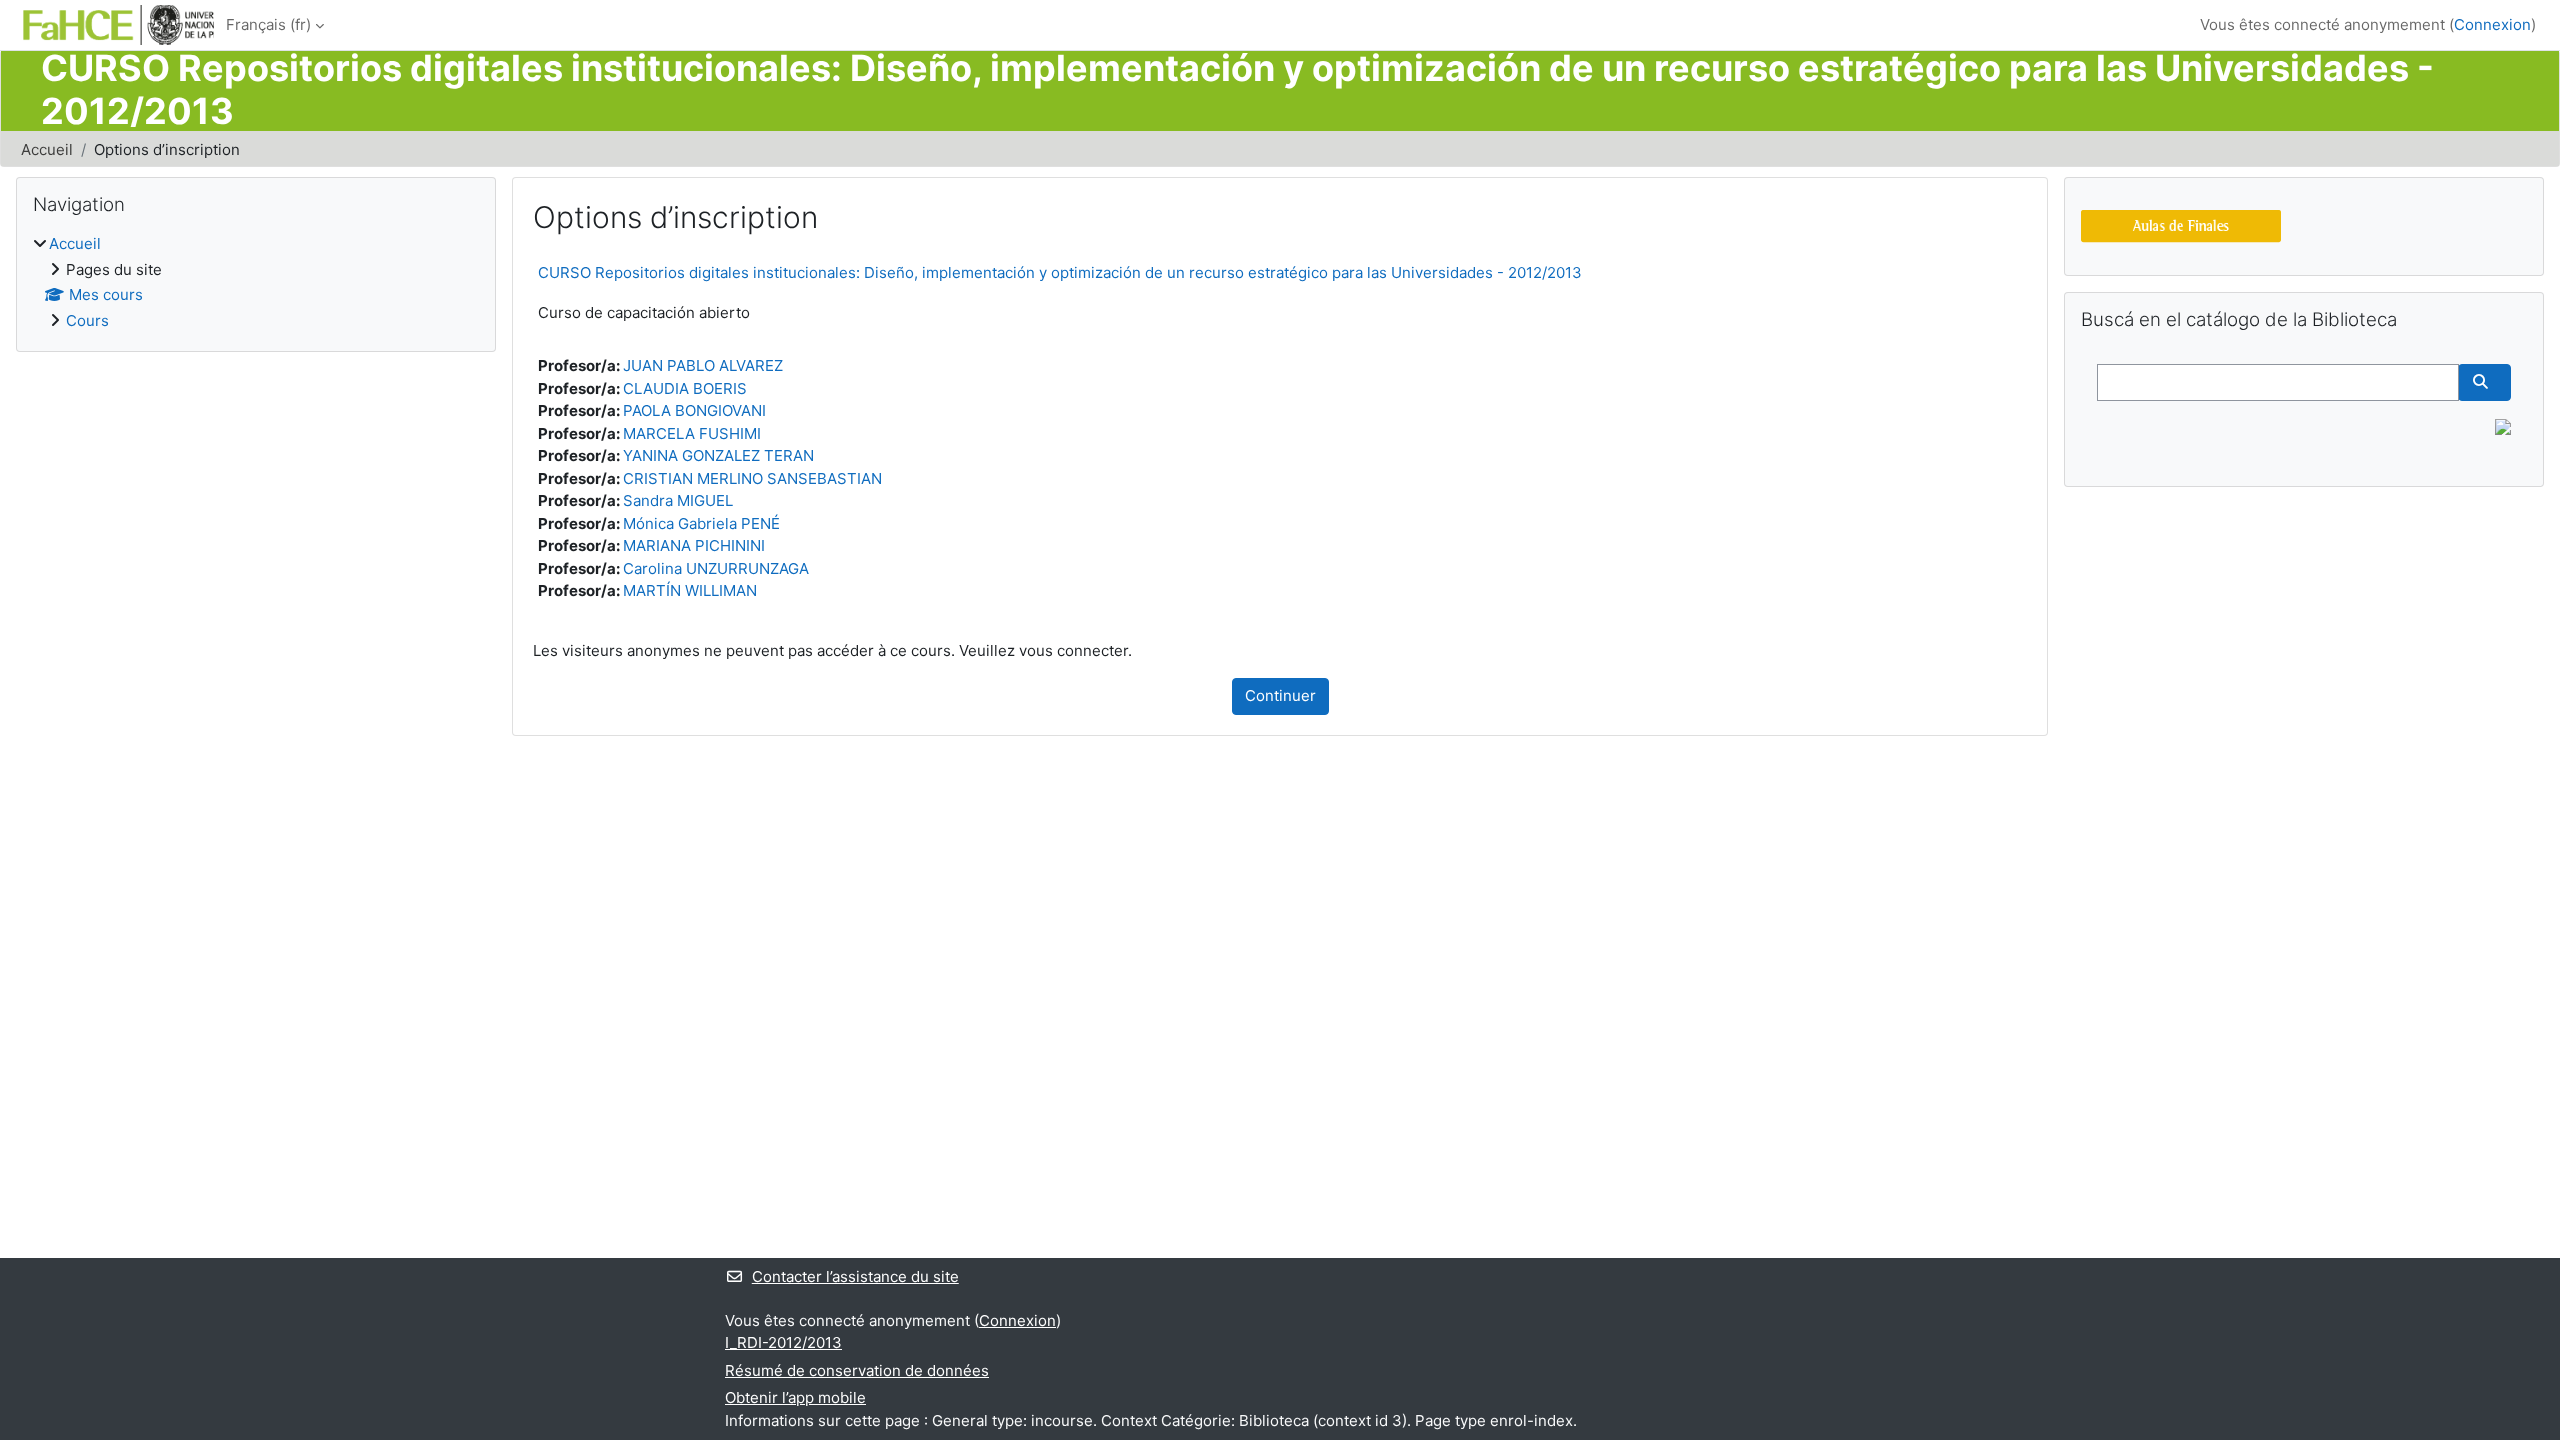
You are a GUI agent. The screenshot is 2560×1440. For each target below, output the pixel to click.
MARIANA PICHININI (694, 545)
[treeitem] (256, 282)
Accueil (47, 149)
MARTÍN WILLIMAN (690, 590)
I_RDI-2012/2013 (783, 1342)
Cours (87, 320)
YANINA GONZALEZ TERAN (718, 455)
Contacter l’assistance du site (855, 1276)
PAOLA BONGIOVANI (694, 410)
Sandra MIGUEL (678, 500)
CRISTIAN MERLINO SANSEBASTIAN (752, 478)
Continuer (1280, 695)
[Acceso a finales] (2181, 224)
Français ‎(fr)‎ (268, 24)
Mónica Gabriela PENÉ (701, 523)
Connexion (2492, 24)
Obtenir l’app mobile (795, 1397)
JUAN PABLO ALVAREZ (703, 365)
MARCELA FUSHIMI (692, 433)
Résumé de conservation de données (857, 1370)
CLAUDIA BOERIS (685, 388)
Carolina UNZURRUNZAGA (716, 568)
